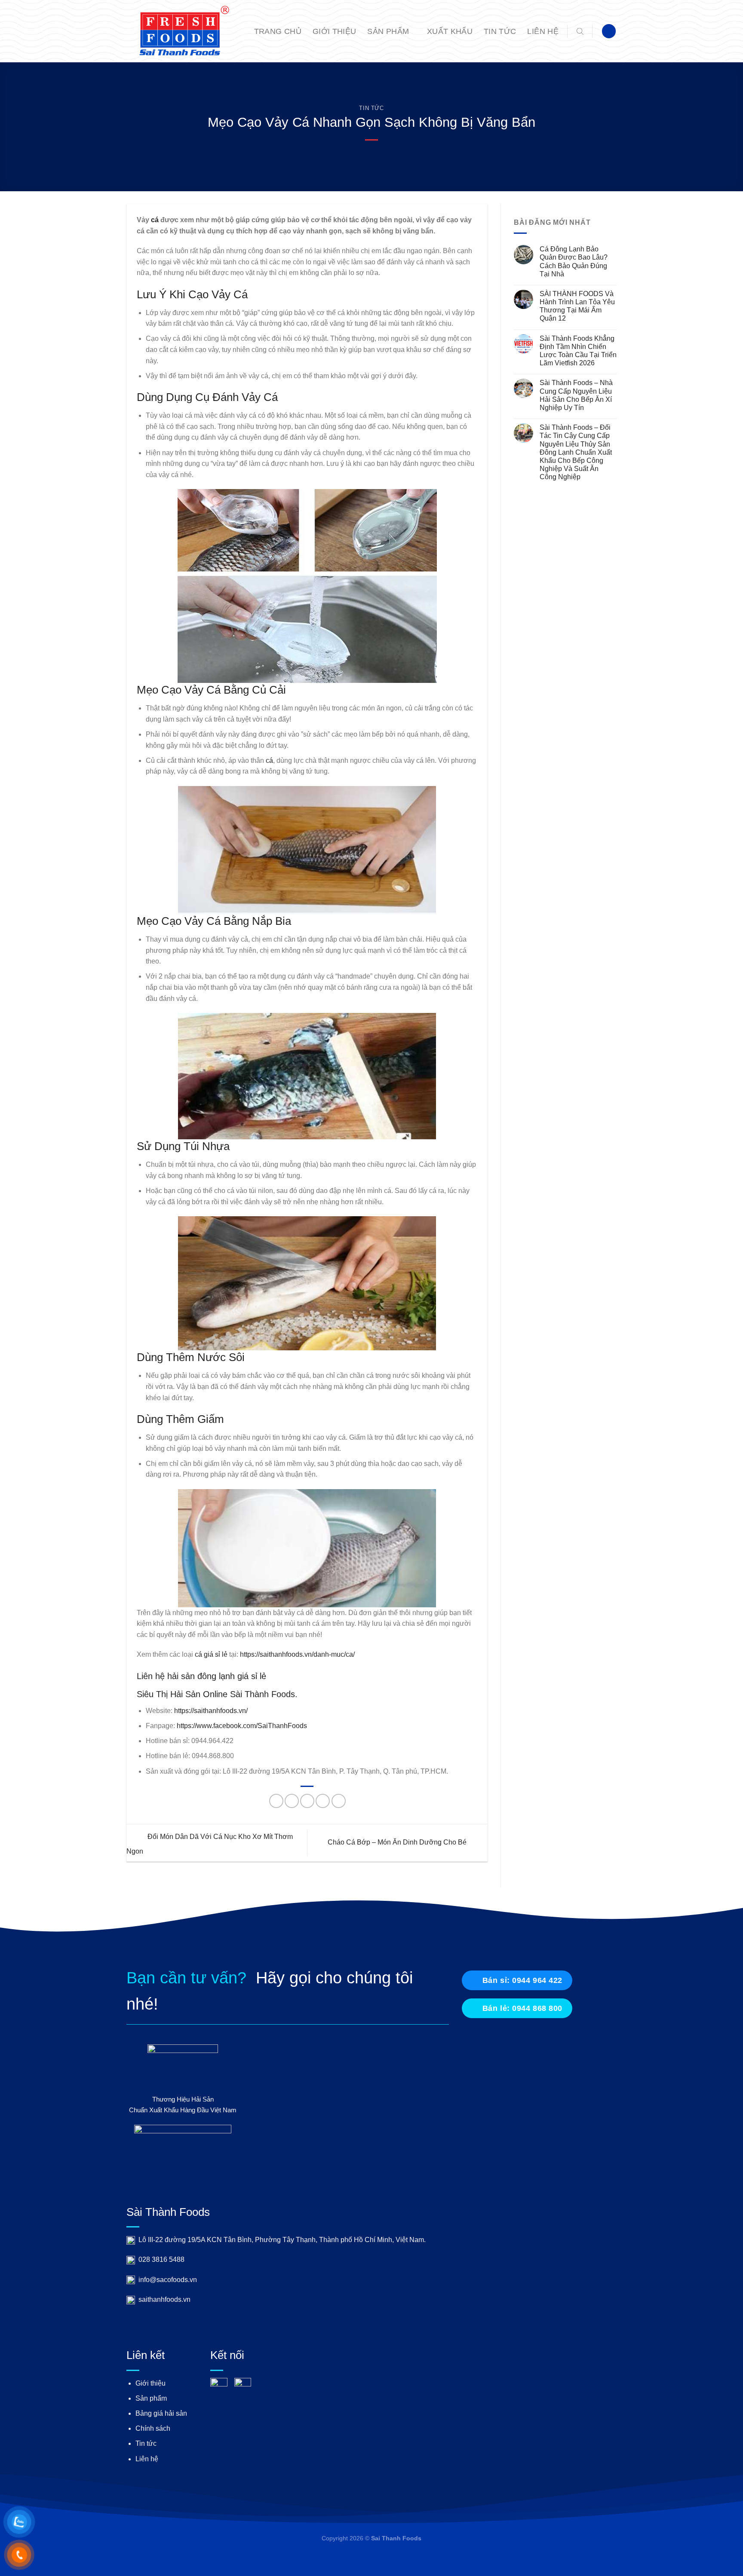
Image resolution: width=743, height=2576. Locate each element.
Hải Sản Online (199, 1694)
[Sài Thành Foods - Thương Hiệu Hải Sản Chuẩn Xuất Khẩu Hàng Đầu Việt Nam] (180, 31)
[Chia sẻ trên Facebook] (276, 1801)
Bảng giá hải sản (161, 2413)
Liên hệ (543, 31)
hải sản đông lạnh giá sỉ (212, 1676)
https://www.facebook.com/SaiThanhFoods (242, 1726)
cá (155, 220)
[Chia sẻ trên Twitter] (292, 1801)
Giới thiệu (335, 31)
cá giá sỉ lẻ (211, 1654)
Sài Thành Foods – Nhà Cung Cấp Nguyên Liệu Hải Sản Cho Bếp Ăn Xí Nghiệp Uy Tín (576, 395)
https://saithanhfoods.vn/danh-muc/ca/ (297, 1654)
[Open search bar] (580, 31)
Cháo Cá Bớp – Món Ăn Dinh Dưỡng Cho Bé (398, 1843)
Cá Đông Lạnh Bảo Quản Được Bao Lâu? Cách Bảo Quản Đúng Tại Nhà (574, 262)
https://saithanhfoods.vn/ (211, 1711)
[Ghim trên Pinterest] (323, 1801)
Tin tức (500, 31)
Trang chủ (278, 31)
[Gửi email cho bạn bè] (307, 1801)
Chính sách (153, 2428)
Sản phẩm (388, 31)
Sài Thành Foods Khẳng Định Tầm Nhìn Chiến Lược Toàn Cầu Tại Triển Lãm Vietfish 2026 (578, 351)
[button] (609, 31)
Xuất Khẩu (450, 31)
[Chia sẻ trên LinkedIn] (339, 1801)
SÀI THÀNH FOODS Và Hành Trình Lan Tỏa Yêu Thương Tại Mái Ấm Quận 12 (577, 306)
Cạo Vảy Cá (218, 294)
